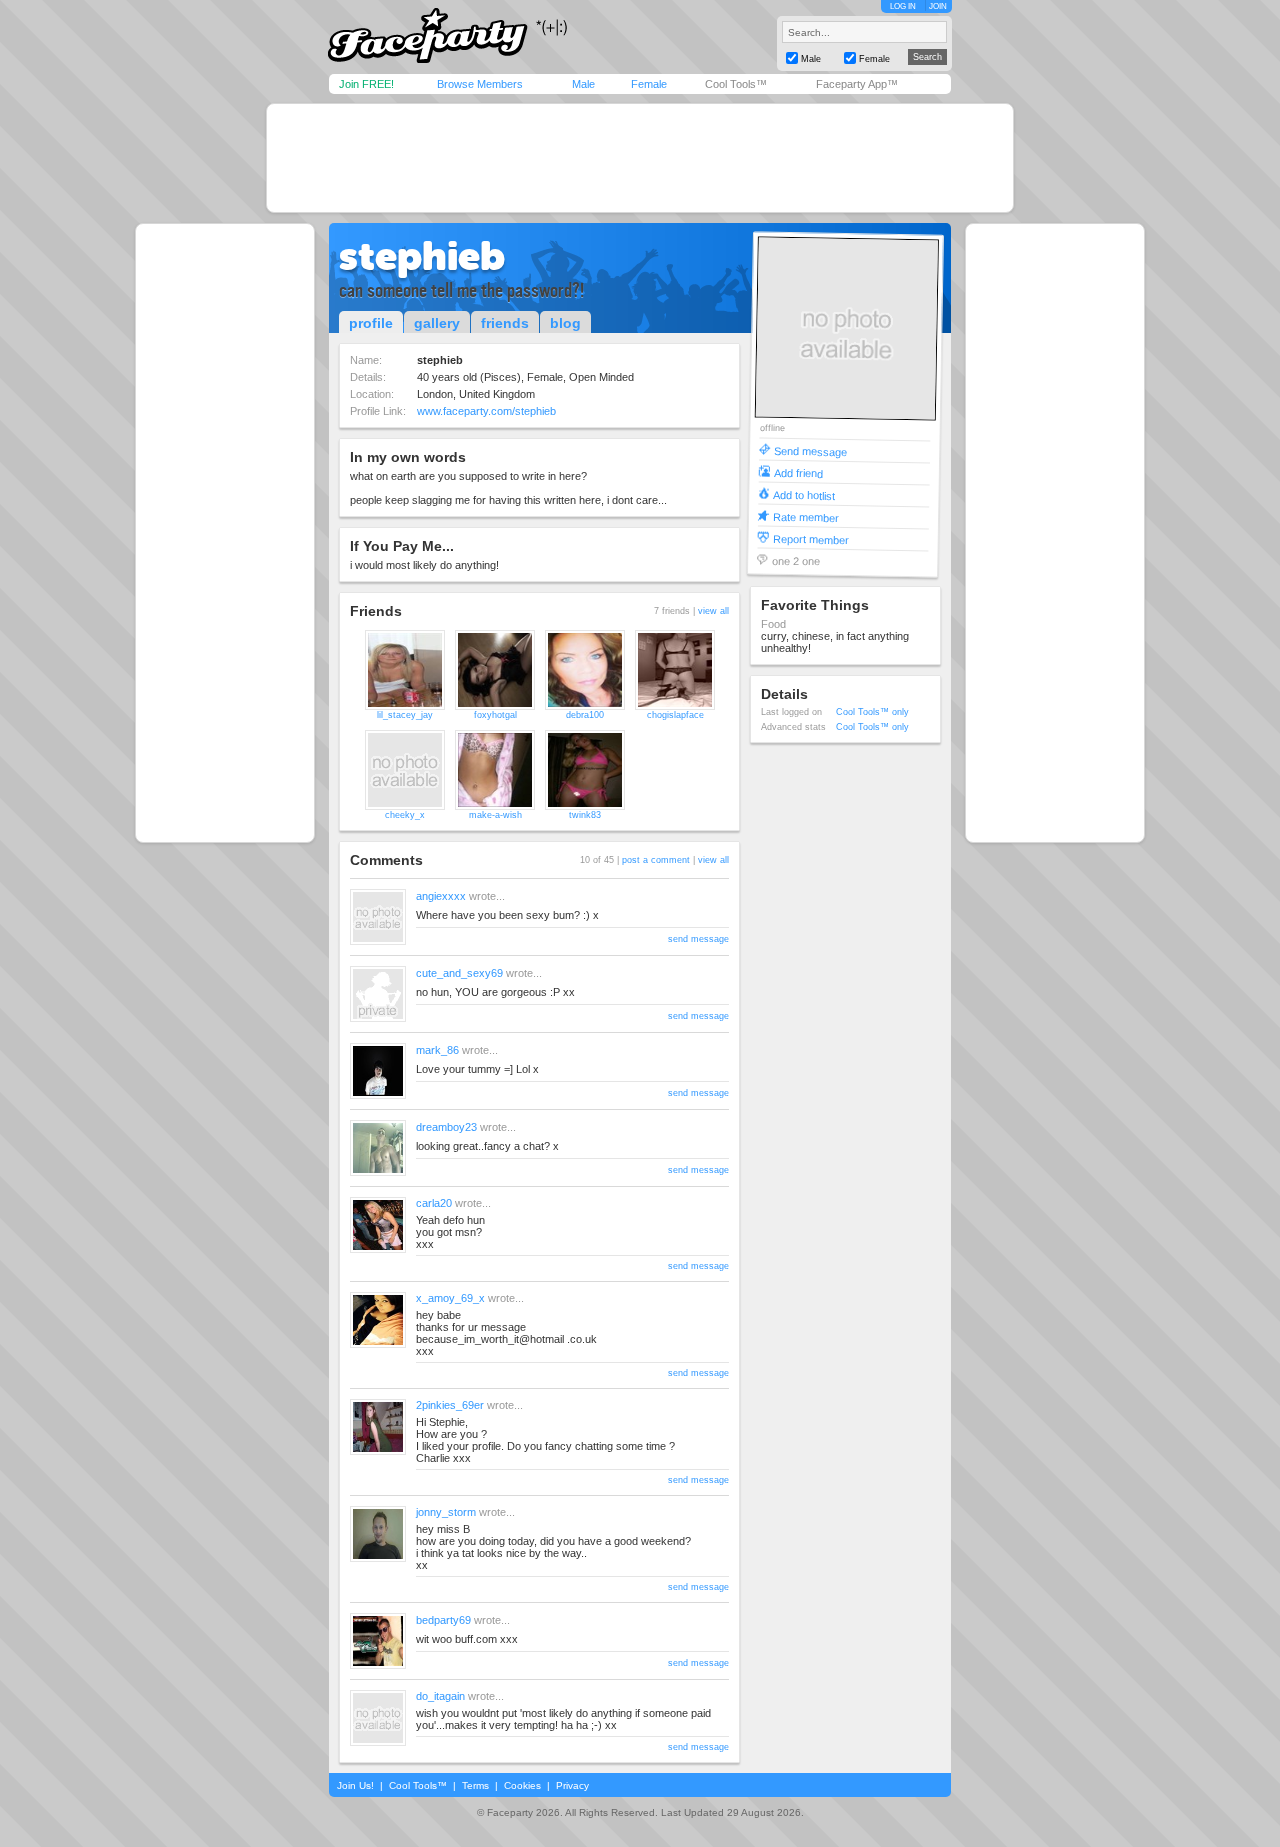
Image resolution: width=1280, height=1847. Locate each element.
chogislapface (675, 715)
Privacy (572, 1785)
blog (565, 323)
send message (698, 939)
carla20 (434, 1203)
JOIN (938, 6)
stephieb (422, 256)
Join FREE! (366, 84)
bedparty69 (443, 1620)
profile (371, 323)
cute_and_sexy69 (459, 973)
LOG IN (903, 6)
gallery (437, 323)
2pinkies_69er (450, 1405)
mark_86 (437, 1050)
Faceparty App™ (857, 84)
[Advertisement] (640, 158)
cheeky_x (405, 815)
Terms (475, 1785)
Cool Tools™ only (872, 712)
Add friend (798, 472)
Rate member (806, 516)
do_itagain (440, 1696)
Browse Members (480, 84)
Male (583, 84)
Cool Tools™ (736, 84)
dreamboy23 (446, 1127)
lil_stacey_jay (405, 715)
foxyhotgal (495, 715)
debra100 (585, 715)
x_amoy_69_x (450, 1298)
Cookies (522, 1785)
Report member (811, 538)
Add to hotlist (804, 494)
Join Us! (355, 1785)
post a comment (656, 860)
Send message (810, 450)
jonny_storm (446, 1512)
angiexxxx (441, 896)
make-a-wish (495, 815)
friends (505, 323)
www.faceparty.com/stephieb (486, 411)
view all (713, 611)
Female (649, 84)
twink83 (585, 815)
